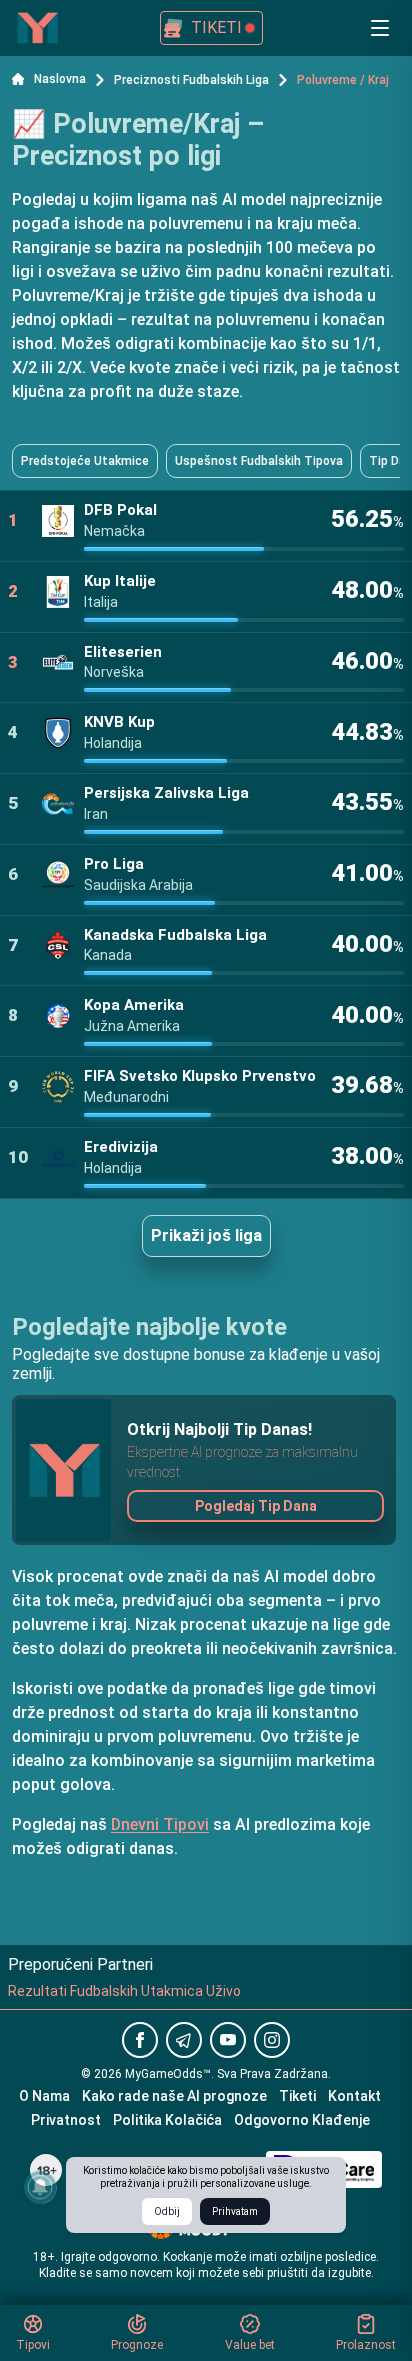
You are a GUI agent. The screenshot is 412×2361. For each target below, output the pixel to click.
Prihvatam (235, 2211)
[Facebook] (140, 2040)
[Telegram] (184, 2040)
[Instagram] (272, 2040)
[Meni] (380, 28)
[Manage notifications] (40, 2187)
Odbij (167, 2211)
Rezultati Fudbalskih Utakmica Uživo (124, 1991)
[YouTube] (228, 2040)
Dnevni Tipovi (160, 1824)
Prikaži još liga (206, 1235)
